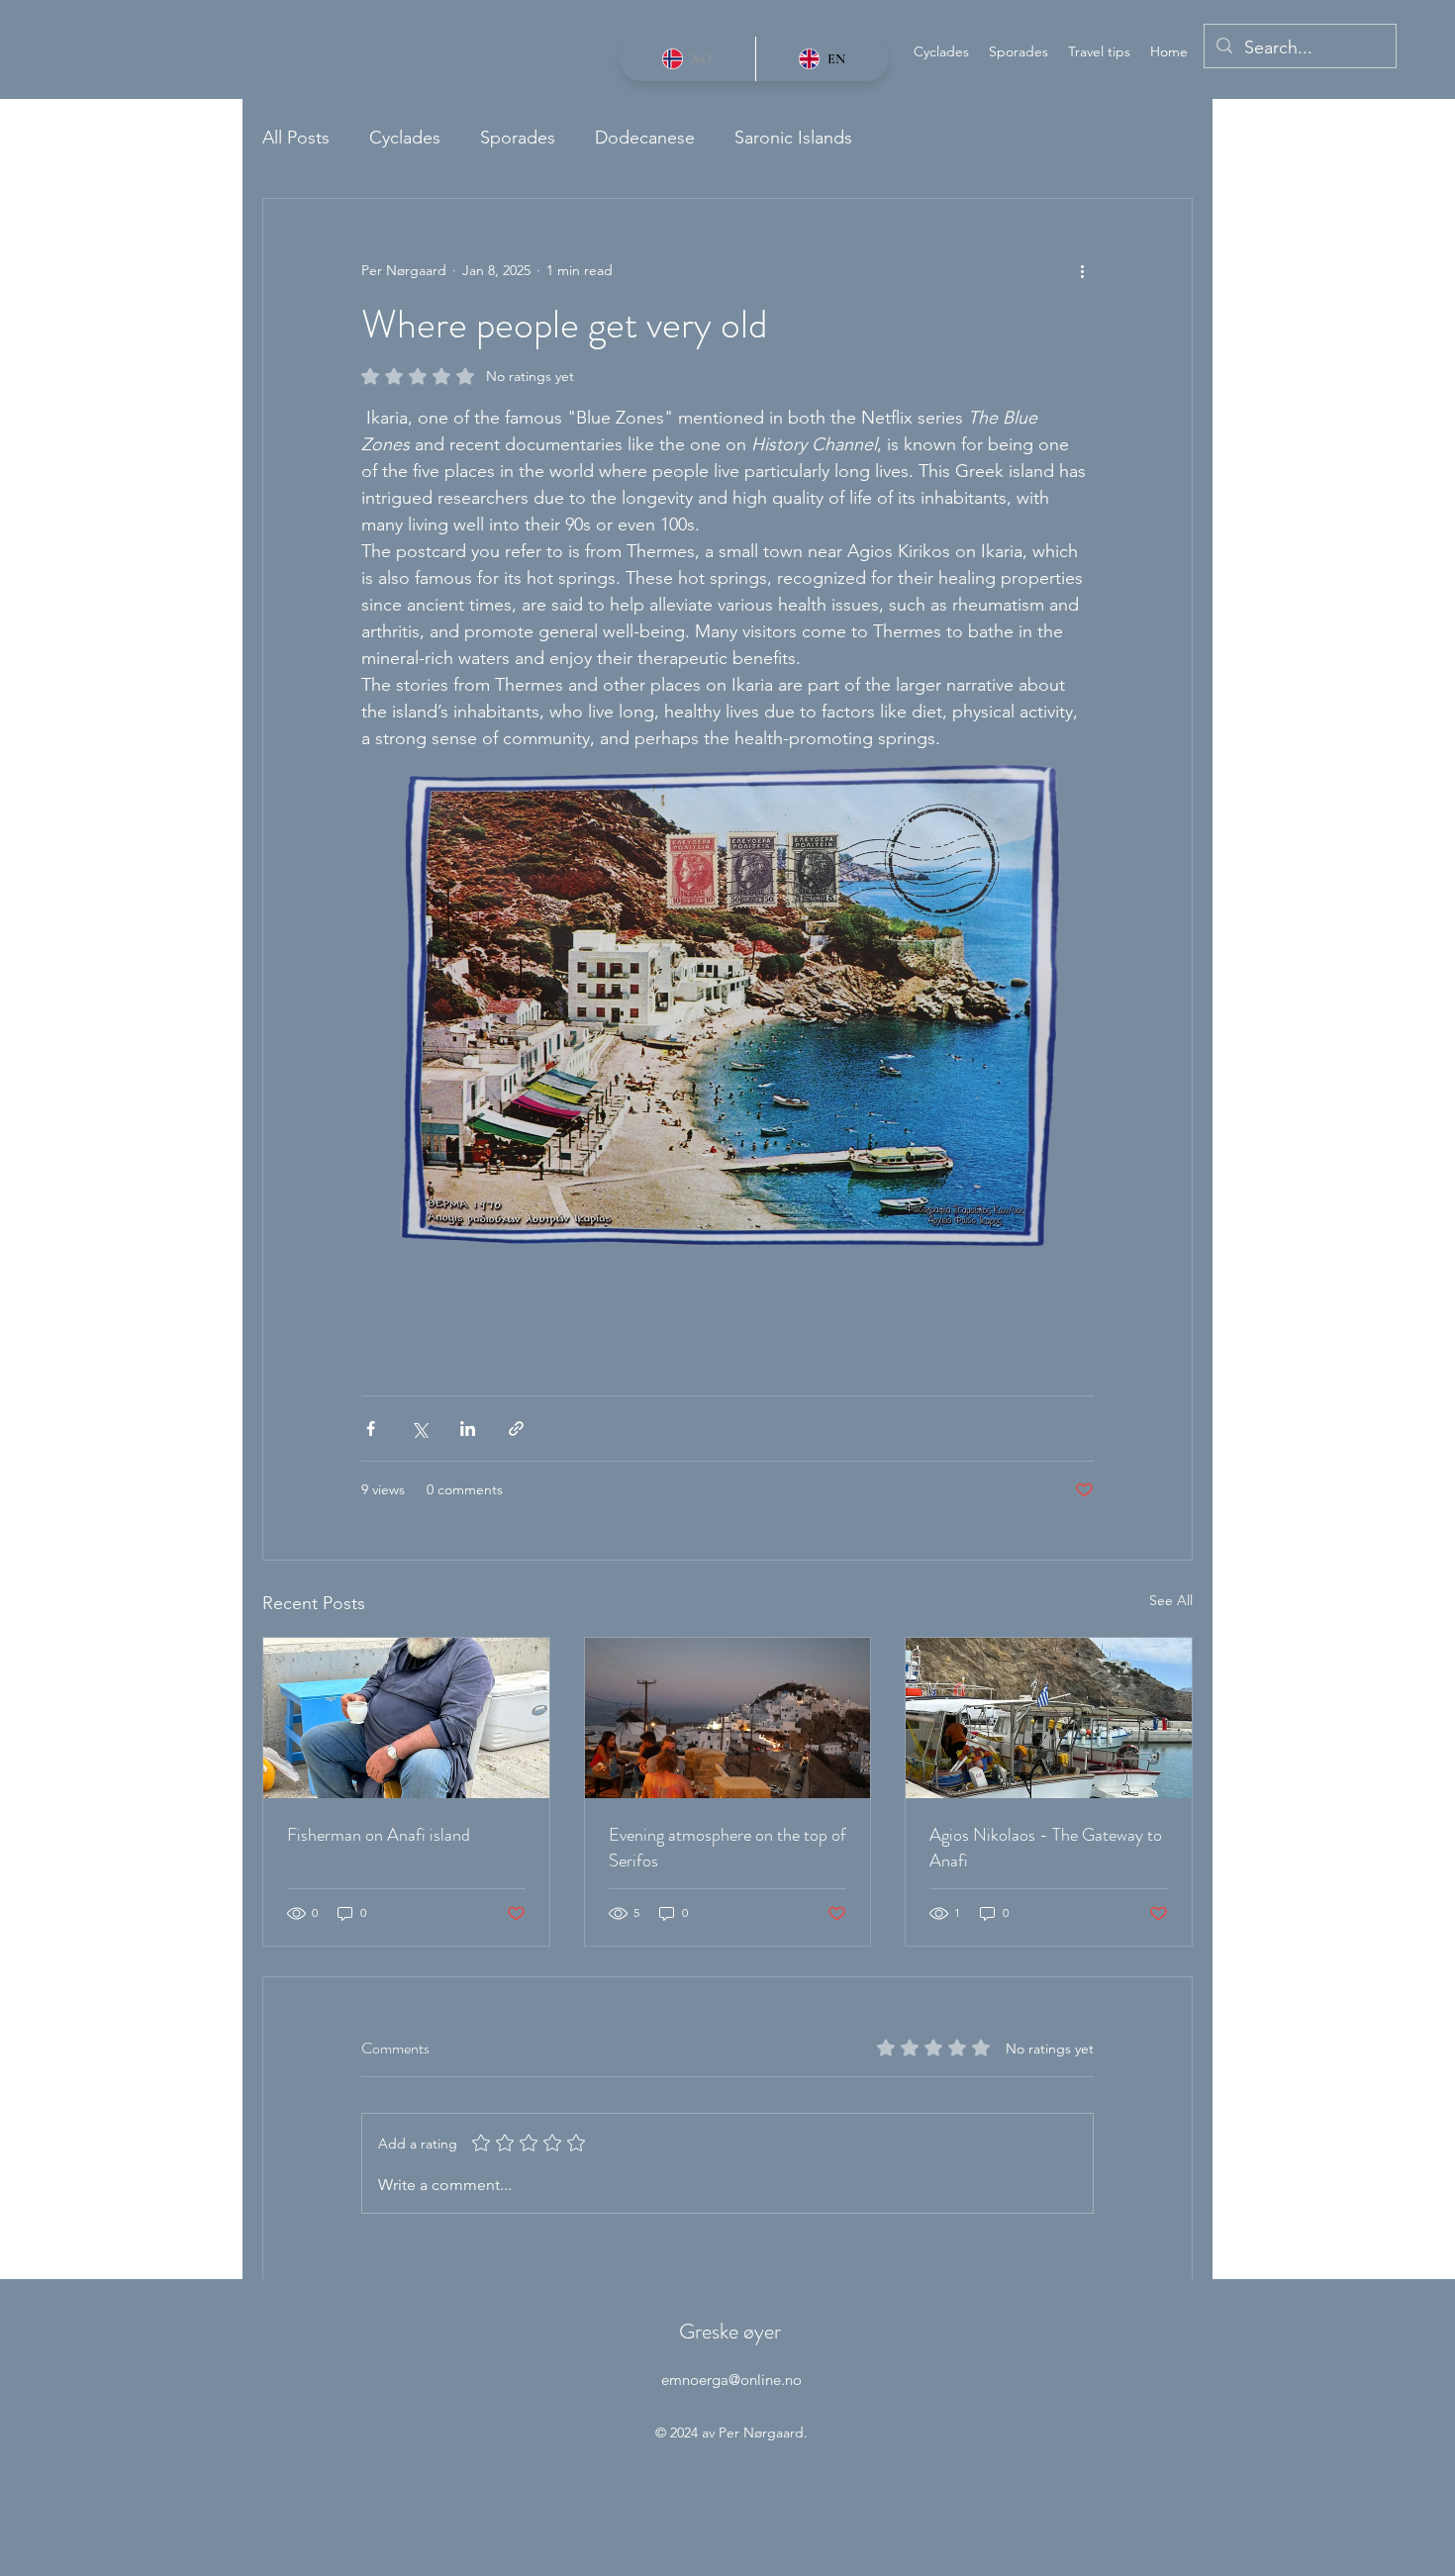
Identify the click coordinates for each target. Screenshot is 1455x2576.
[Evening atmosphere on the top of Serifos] (728, 1718)
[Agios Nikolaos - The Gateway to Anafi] (1049, 1718)
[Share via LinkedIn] (468, 1429)
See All (1171, 1600)
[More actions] (1082, 270)
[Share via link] (516, 1429)
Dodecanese (645, 138)
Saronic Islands (793, 138)
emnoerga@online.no (731, 2380)
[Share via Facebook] (371, 1429)
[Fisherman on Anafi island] (406, 1718)
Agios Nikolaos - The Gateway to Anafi (1046, 1848)
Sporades (518, 138)
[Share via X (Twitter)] (419, 1429)
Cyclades (405, 138)
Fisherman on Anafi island (379, 1835)
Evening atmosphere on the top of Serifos (727, 1848)
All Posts (296, 138)
